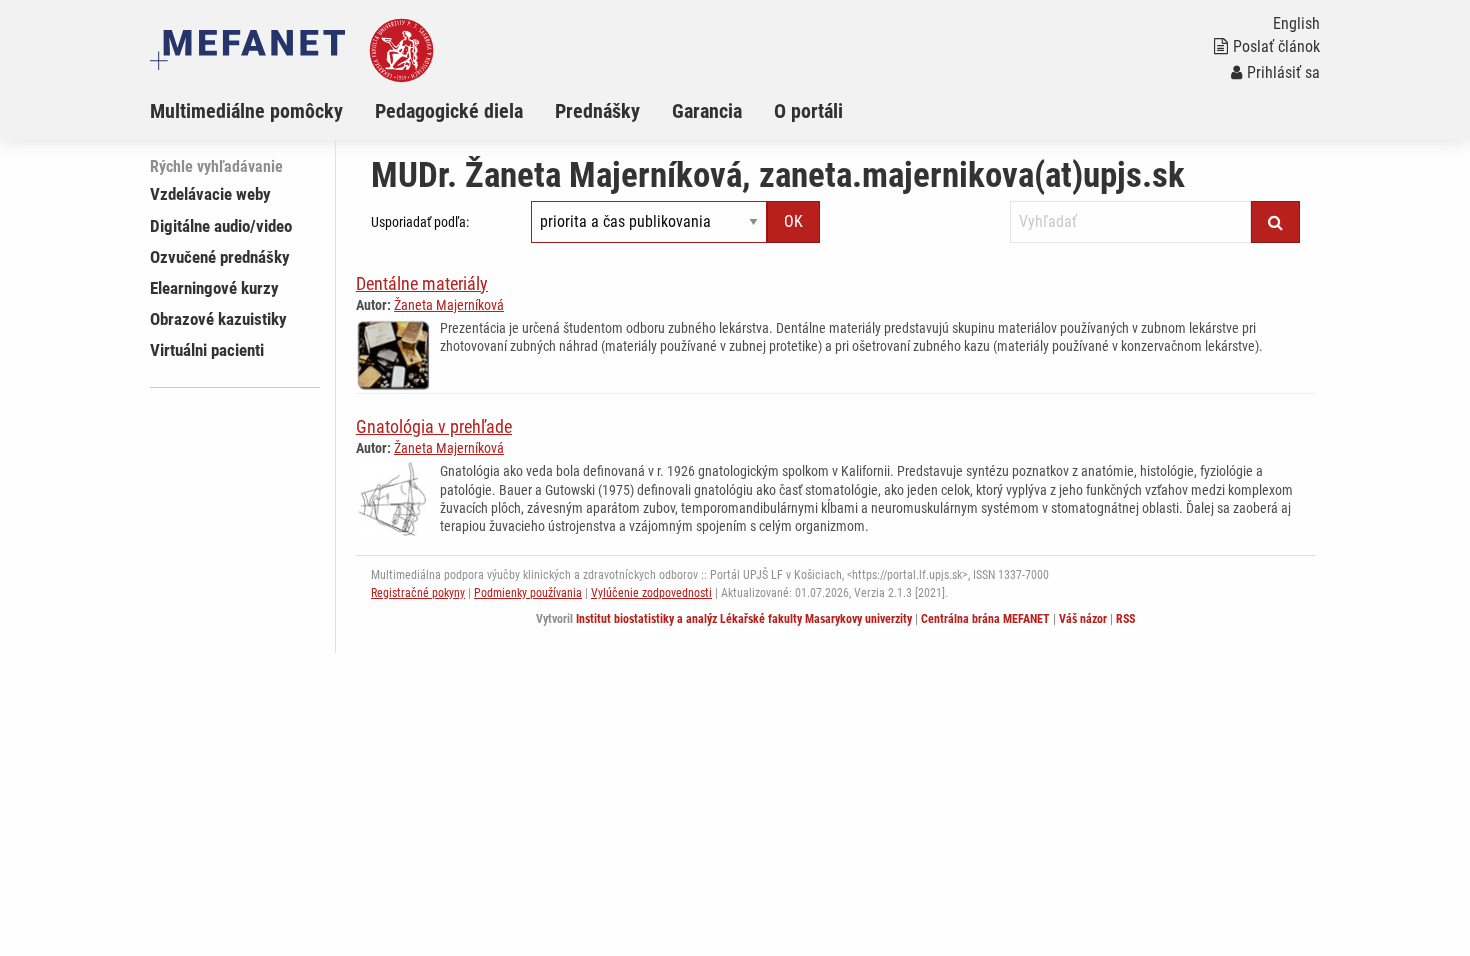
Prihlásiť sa (1283, 72)
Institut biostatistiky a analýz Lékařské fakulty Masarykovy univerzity (744, 619)
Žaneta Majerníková (449, 305)
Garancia (707, 111)
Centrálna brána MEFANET (985, 619)
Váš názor (1083, 619)
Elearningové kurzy (214, 288)
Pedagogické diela (449, 111)
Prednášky (597, 111)
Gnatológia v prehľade (434, 426)
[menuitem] (262, 111)
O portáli (808, 111)
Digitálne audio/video (221, 226)
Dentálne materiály (422, 283)
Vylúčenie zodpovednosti (651, 593)
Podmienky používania (528, 593)
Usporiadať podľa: (420, 222)
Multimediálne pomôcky (246, 111)
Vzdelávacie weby (210, 194)
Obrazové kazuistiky (218, 319)
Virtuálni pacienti (207, 350)
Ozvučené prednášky (220, 257)
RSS (1125, 619)
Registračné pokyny (418, 593)
